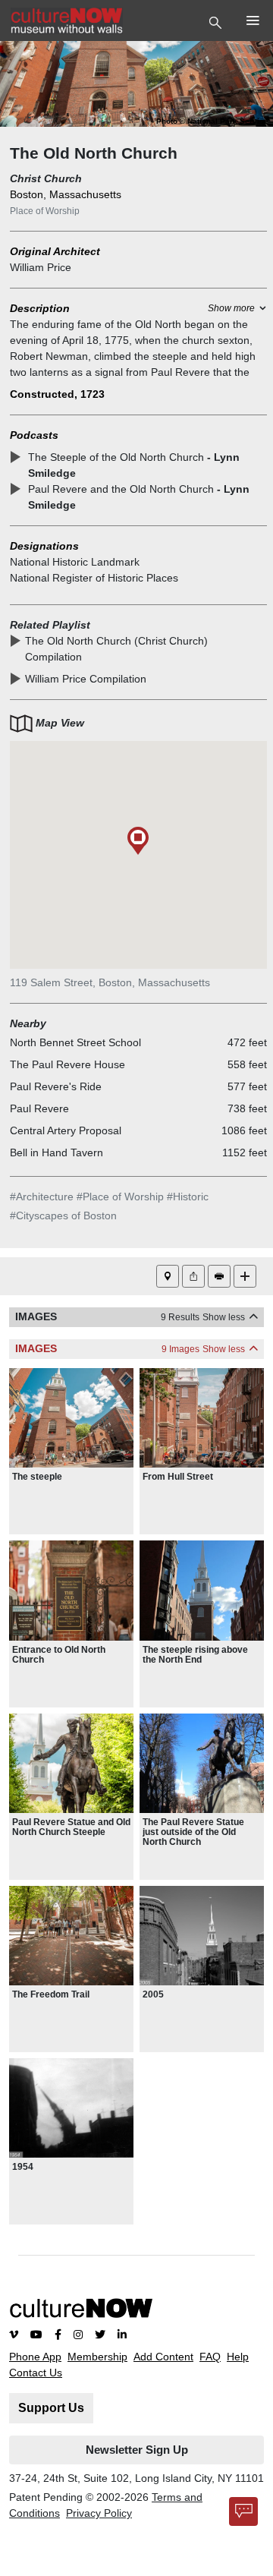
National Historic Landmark (75, 562)
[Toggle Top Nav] (217, 21)
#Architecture (42, 1197)
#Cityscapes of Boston (63, 1215)
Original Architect (55, 251)
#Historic (188, 1197)
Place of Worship (45, 211)
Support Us (51, 2408)
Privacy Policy (99, 2513)
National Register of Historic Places (94, 578)
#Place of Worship (120, 1197)
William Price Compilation (86, 679)
